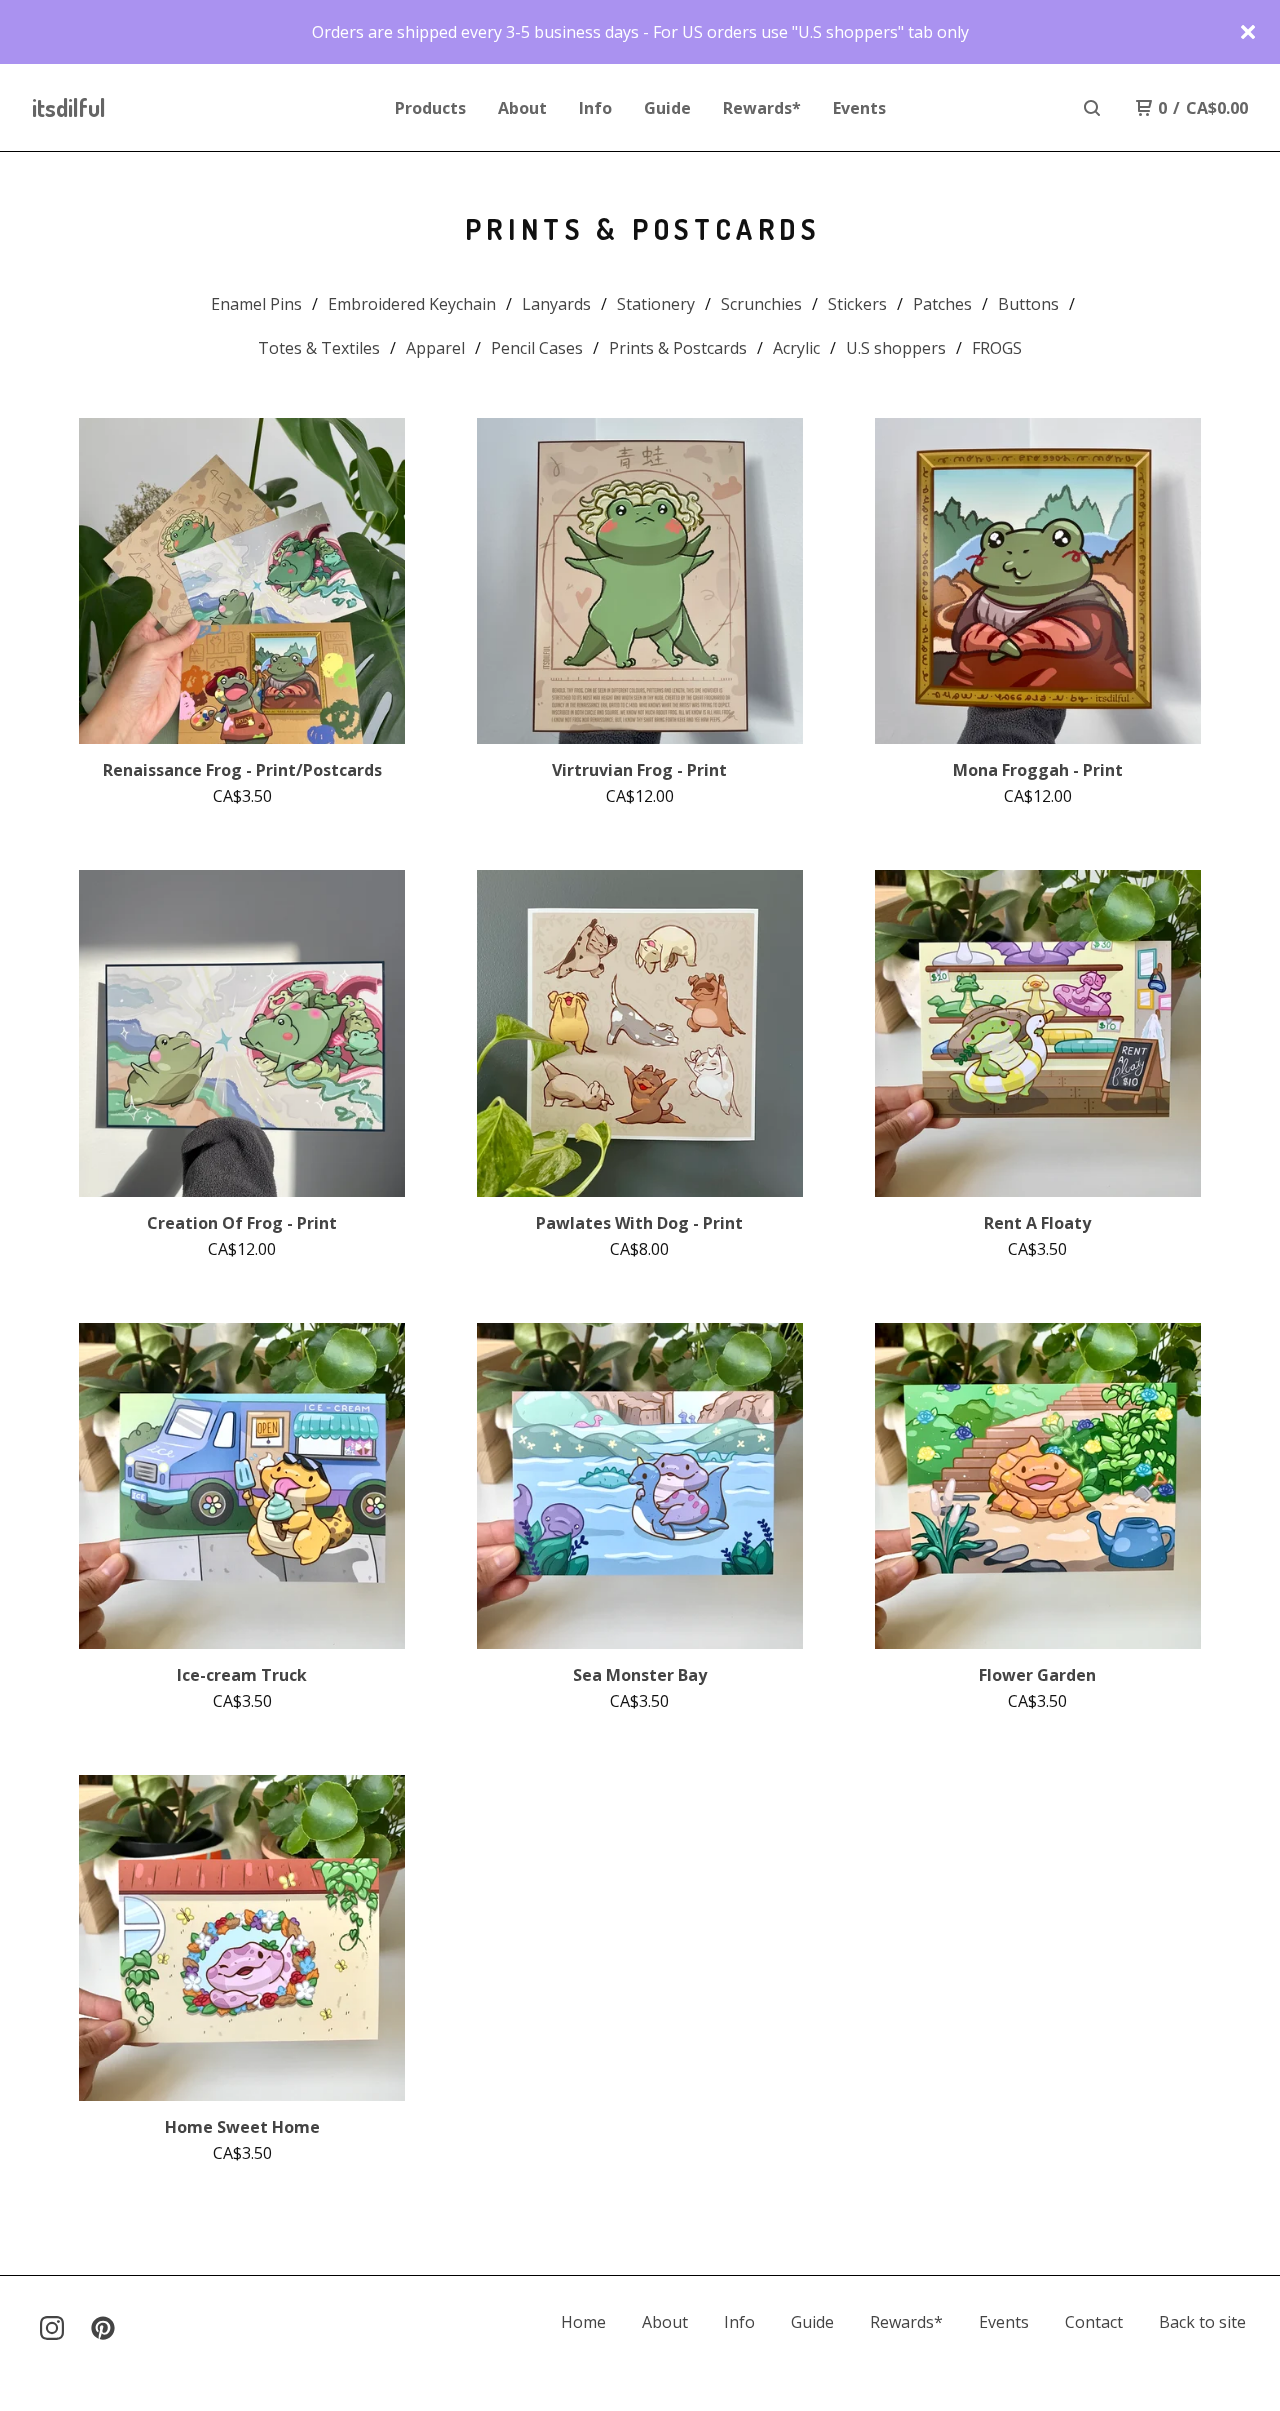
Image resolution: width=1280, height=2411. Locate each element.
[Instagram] (52, 2328)
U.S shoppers (896, 348)
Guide (667, 108)
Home (583, 2322)
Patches (942, 304)
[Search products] (1092, 108)
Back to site (1202, 2322)
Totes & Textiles (319, 348)
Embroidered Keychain (412, 304)
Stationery (656, 304)
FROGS (997, 348)
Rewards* (762, 108)
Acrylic (796, 348)
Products (430, 108)
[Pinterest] (103, 2328)
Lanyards (556, 304)
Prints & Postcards (678, 348)
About (522, 108)
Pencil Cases (537, 348)
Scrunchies (761, 304)
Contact (1094, 2322)
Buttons (1028, 304)
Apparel (435, 348)
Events (859, 108)
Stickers (857, 304)
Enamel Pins (256, 304)
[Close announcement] (1248, 32)
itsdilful (69, 107)
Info (595, 108)
